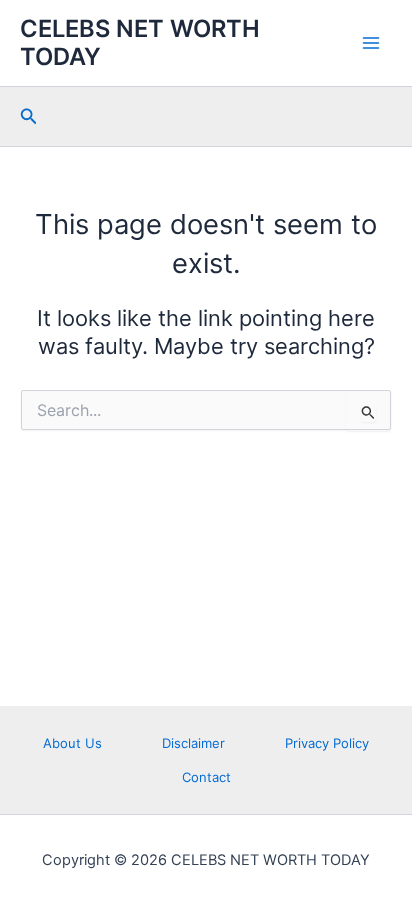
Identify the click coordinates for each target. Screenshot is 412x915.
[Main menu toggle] (371, 43)
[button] (29, 116)
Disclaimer (193, 743)
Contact (206, 777)
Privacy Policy (327, 743)
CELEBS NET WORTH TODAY (140, 42)
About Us (72, 743)
